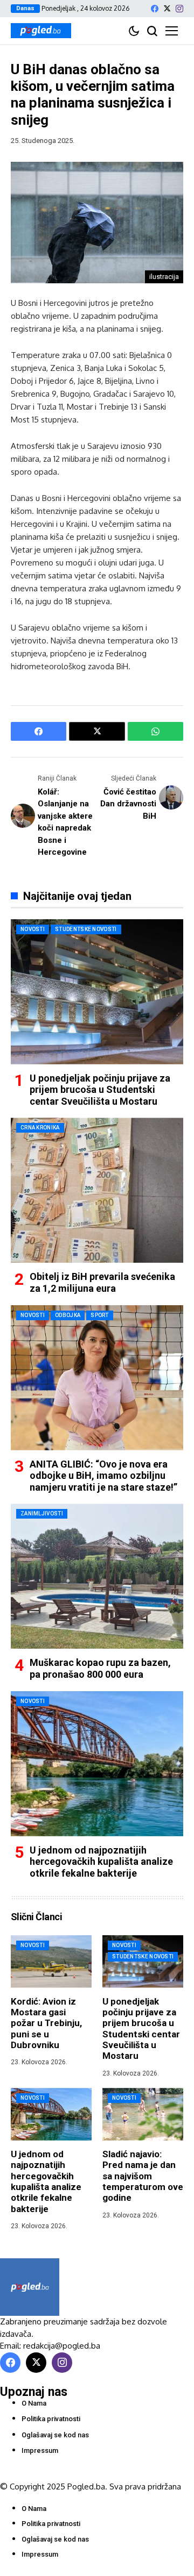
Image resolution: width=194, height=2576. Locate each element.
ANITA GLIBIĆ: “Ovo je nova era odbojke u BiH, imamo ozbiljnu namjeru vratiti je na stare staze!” (103, 1476)
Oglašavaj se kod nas (55, 2435)
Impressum (40, 2450)
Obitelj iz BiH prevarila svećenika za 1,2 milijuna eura (102, 1282)
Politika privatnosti (51, 2419)
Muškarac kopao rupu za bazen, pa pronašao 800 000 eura (100, 1668)
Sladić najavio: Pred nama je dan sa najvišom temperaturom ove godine (143, 2176)
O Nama (34, 2403)
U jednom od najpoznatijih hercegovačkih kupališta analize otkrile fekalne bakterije (101, 1862)
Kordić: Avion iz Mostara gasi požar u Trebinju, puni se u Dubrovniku (46, 2023)
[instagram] (179, 9)
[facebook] (155, 9)
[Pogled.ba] (41, 31)
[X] (167, 8)
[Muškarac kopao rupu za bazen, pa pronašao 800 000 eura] (97, 1576)
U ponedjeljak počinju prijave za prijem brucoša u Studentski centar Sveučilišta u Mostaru (100, 1090)
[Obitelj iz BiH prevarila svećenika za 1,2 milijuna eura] (97, 1190)
